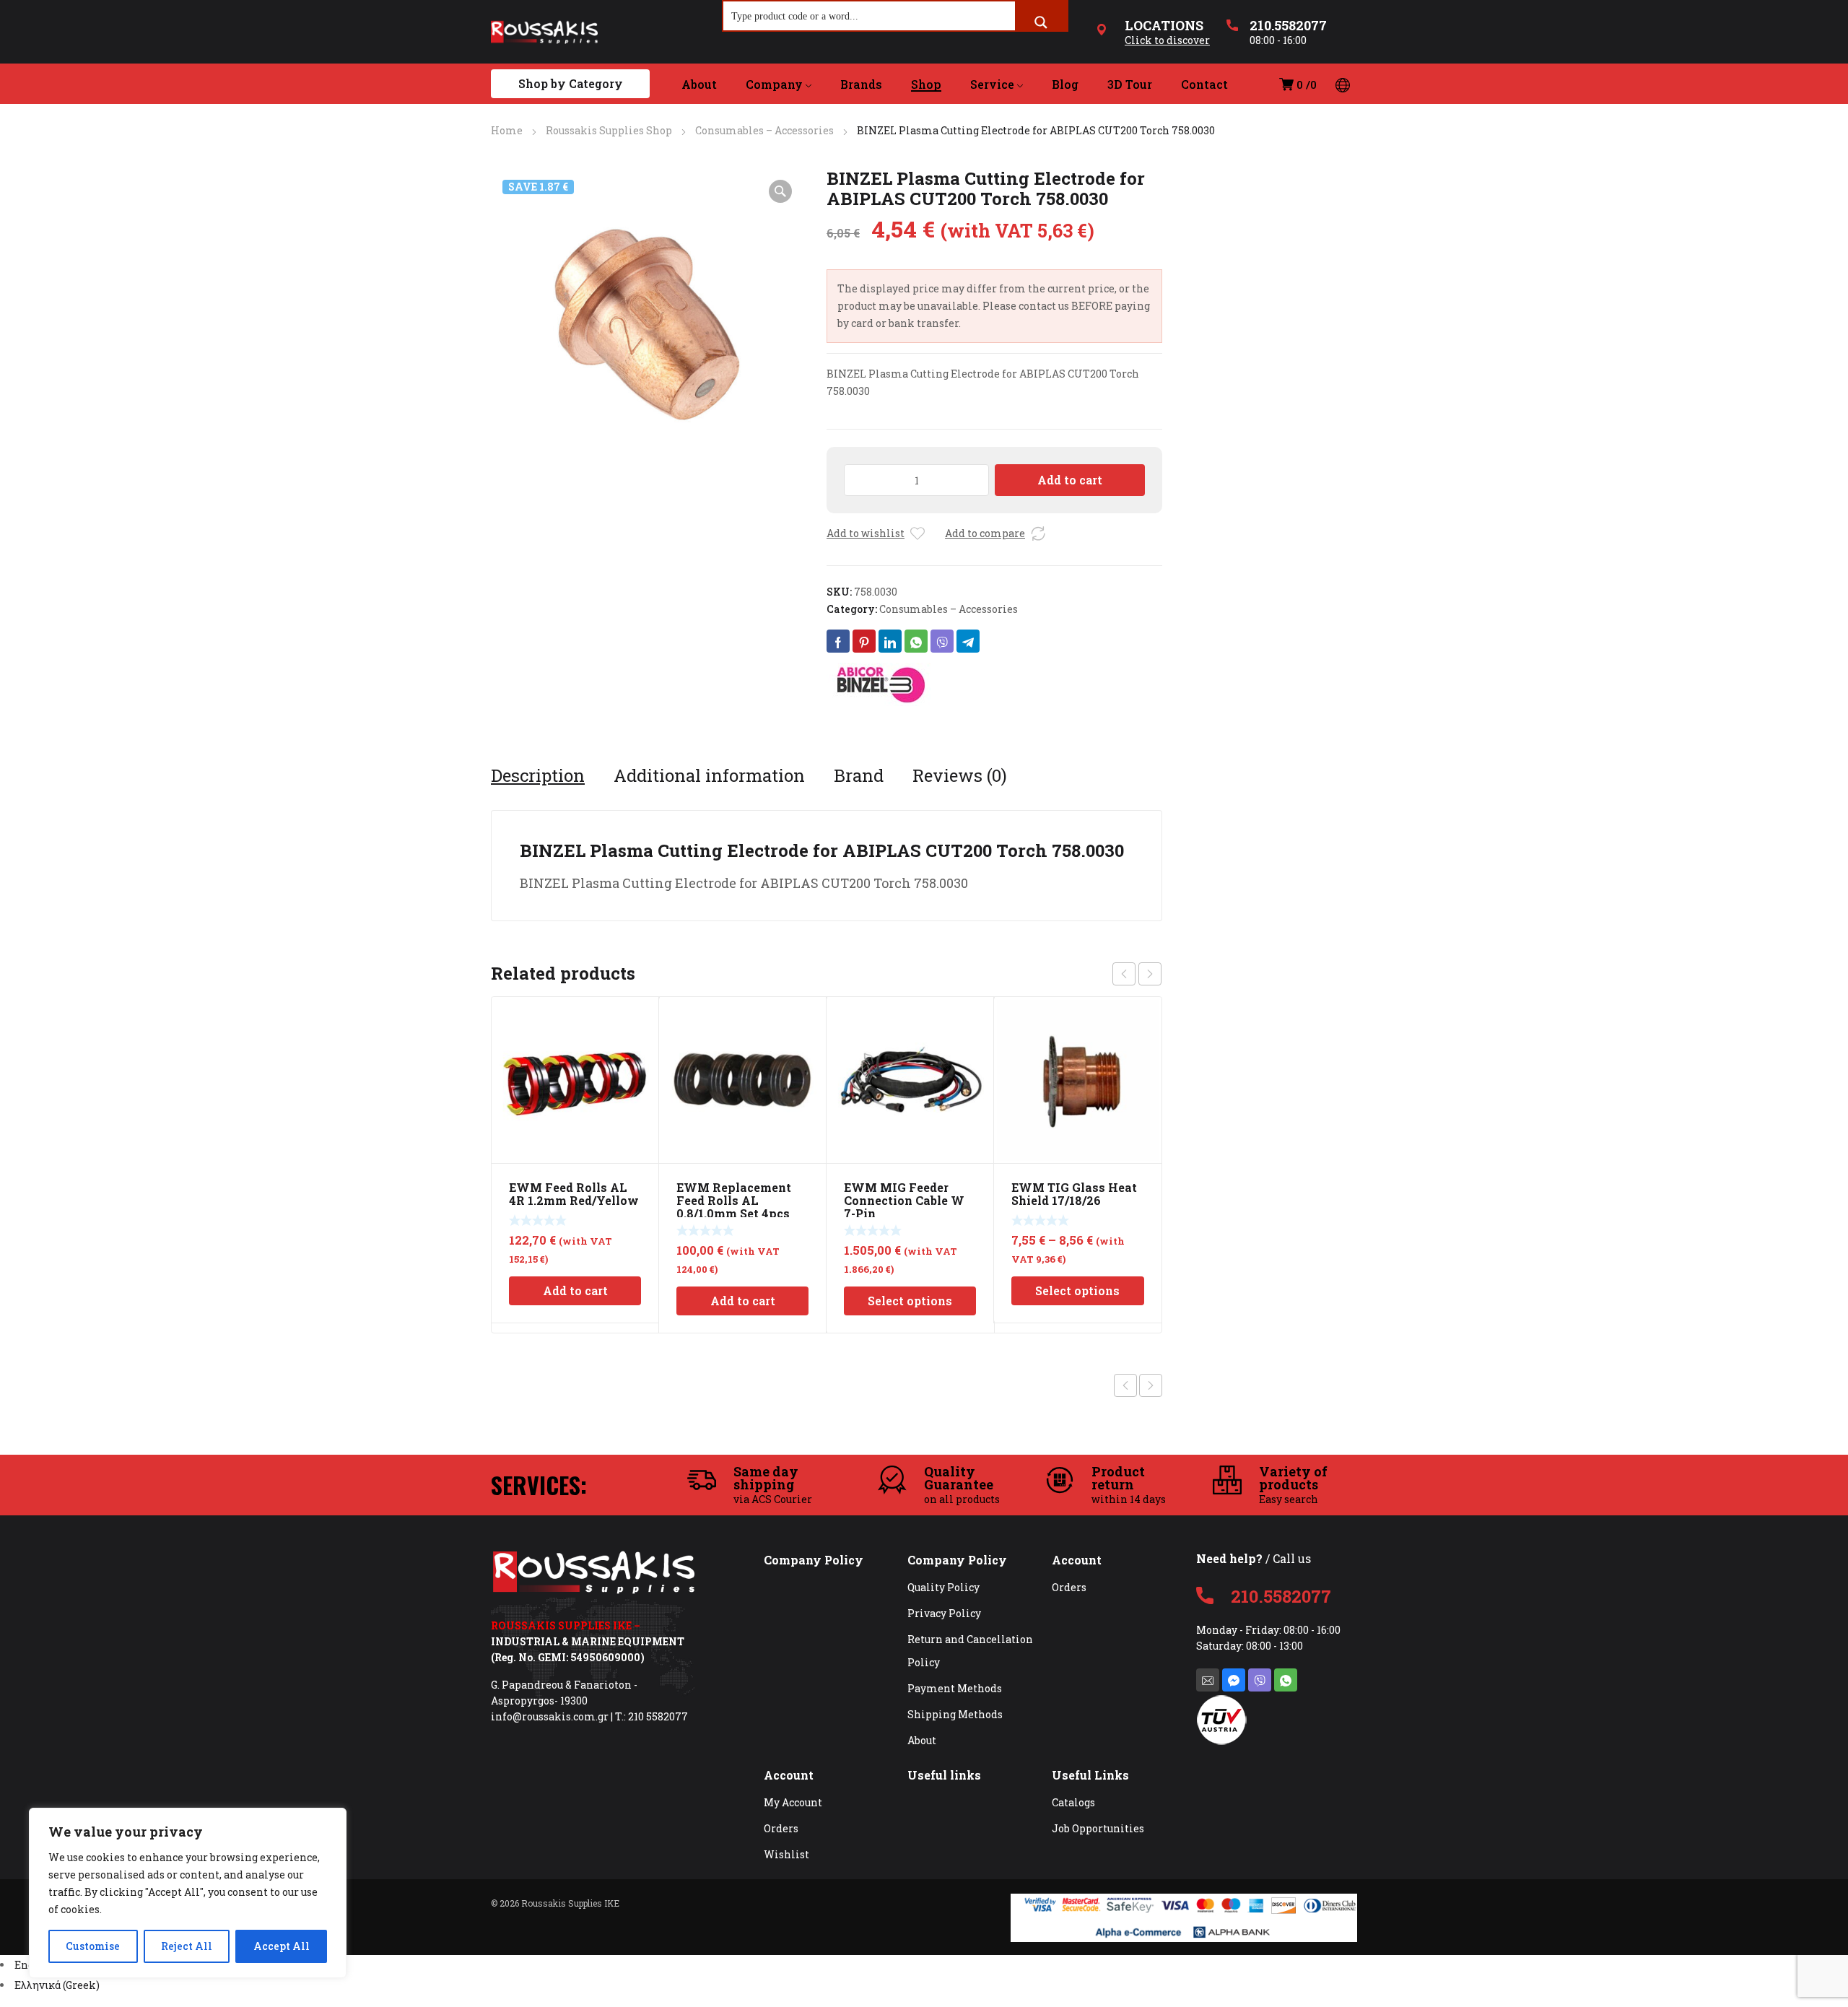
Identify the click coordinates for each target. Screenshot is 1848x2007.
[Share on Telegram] (968, 641)
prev (1124, 974)
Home (507, 130)
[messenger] (1234, 1680)
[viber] (1260, 1680)
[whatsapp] (1286, 1680)
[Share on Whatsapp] (916, 641)
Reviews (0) (960, 775)
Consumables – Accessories (764, 130)
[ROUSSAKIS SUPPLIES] (544, 32)
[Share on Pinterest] (864, 641)
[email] (1208, 1680)
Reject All (187, 1946)
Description (538, 775)
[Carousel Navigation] (1137, 974)
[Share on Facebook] (838, 641)
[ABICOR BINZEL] (881, 684)
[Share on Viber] (942, 641)
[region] (188, 1893)
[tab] (538, 775)
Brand (859, 775)
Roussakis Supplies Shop (609, 130)
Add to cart (1070, 480)
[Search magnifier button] (1041, 22)
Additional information (709, 775)
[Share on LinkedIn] (890, 641)
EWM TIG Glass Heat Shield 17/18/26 (1074, 1194)
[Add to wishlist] (918, 534)
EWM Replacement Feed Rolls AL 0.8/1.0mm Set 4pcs (734, 1200)
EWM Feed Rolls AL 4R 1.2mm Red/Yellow (574, 1194)
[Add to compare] (1038, 534)
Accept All (282, 1946)
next (1150, 974)
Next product (1151, 1385)
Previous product (1125, 1385)
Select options (910, 1301)
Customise (93, 1946)
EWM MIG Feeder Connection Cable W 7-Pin (904, 1200)
